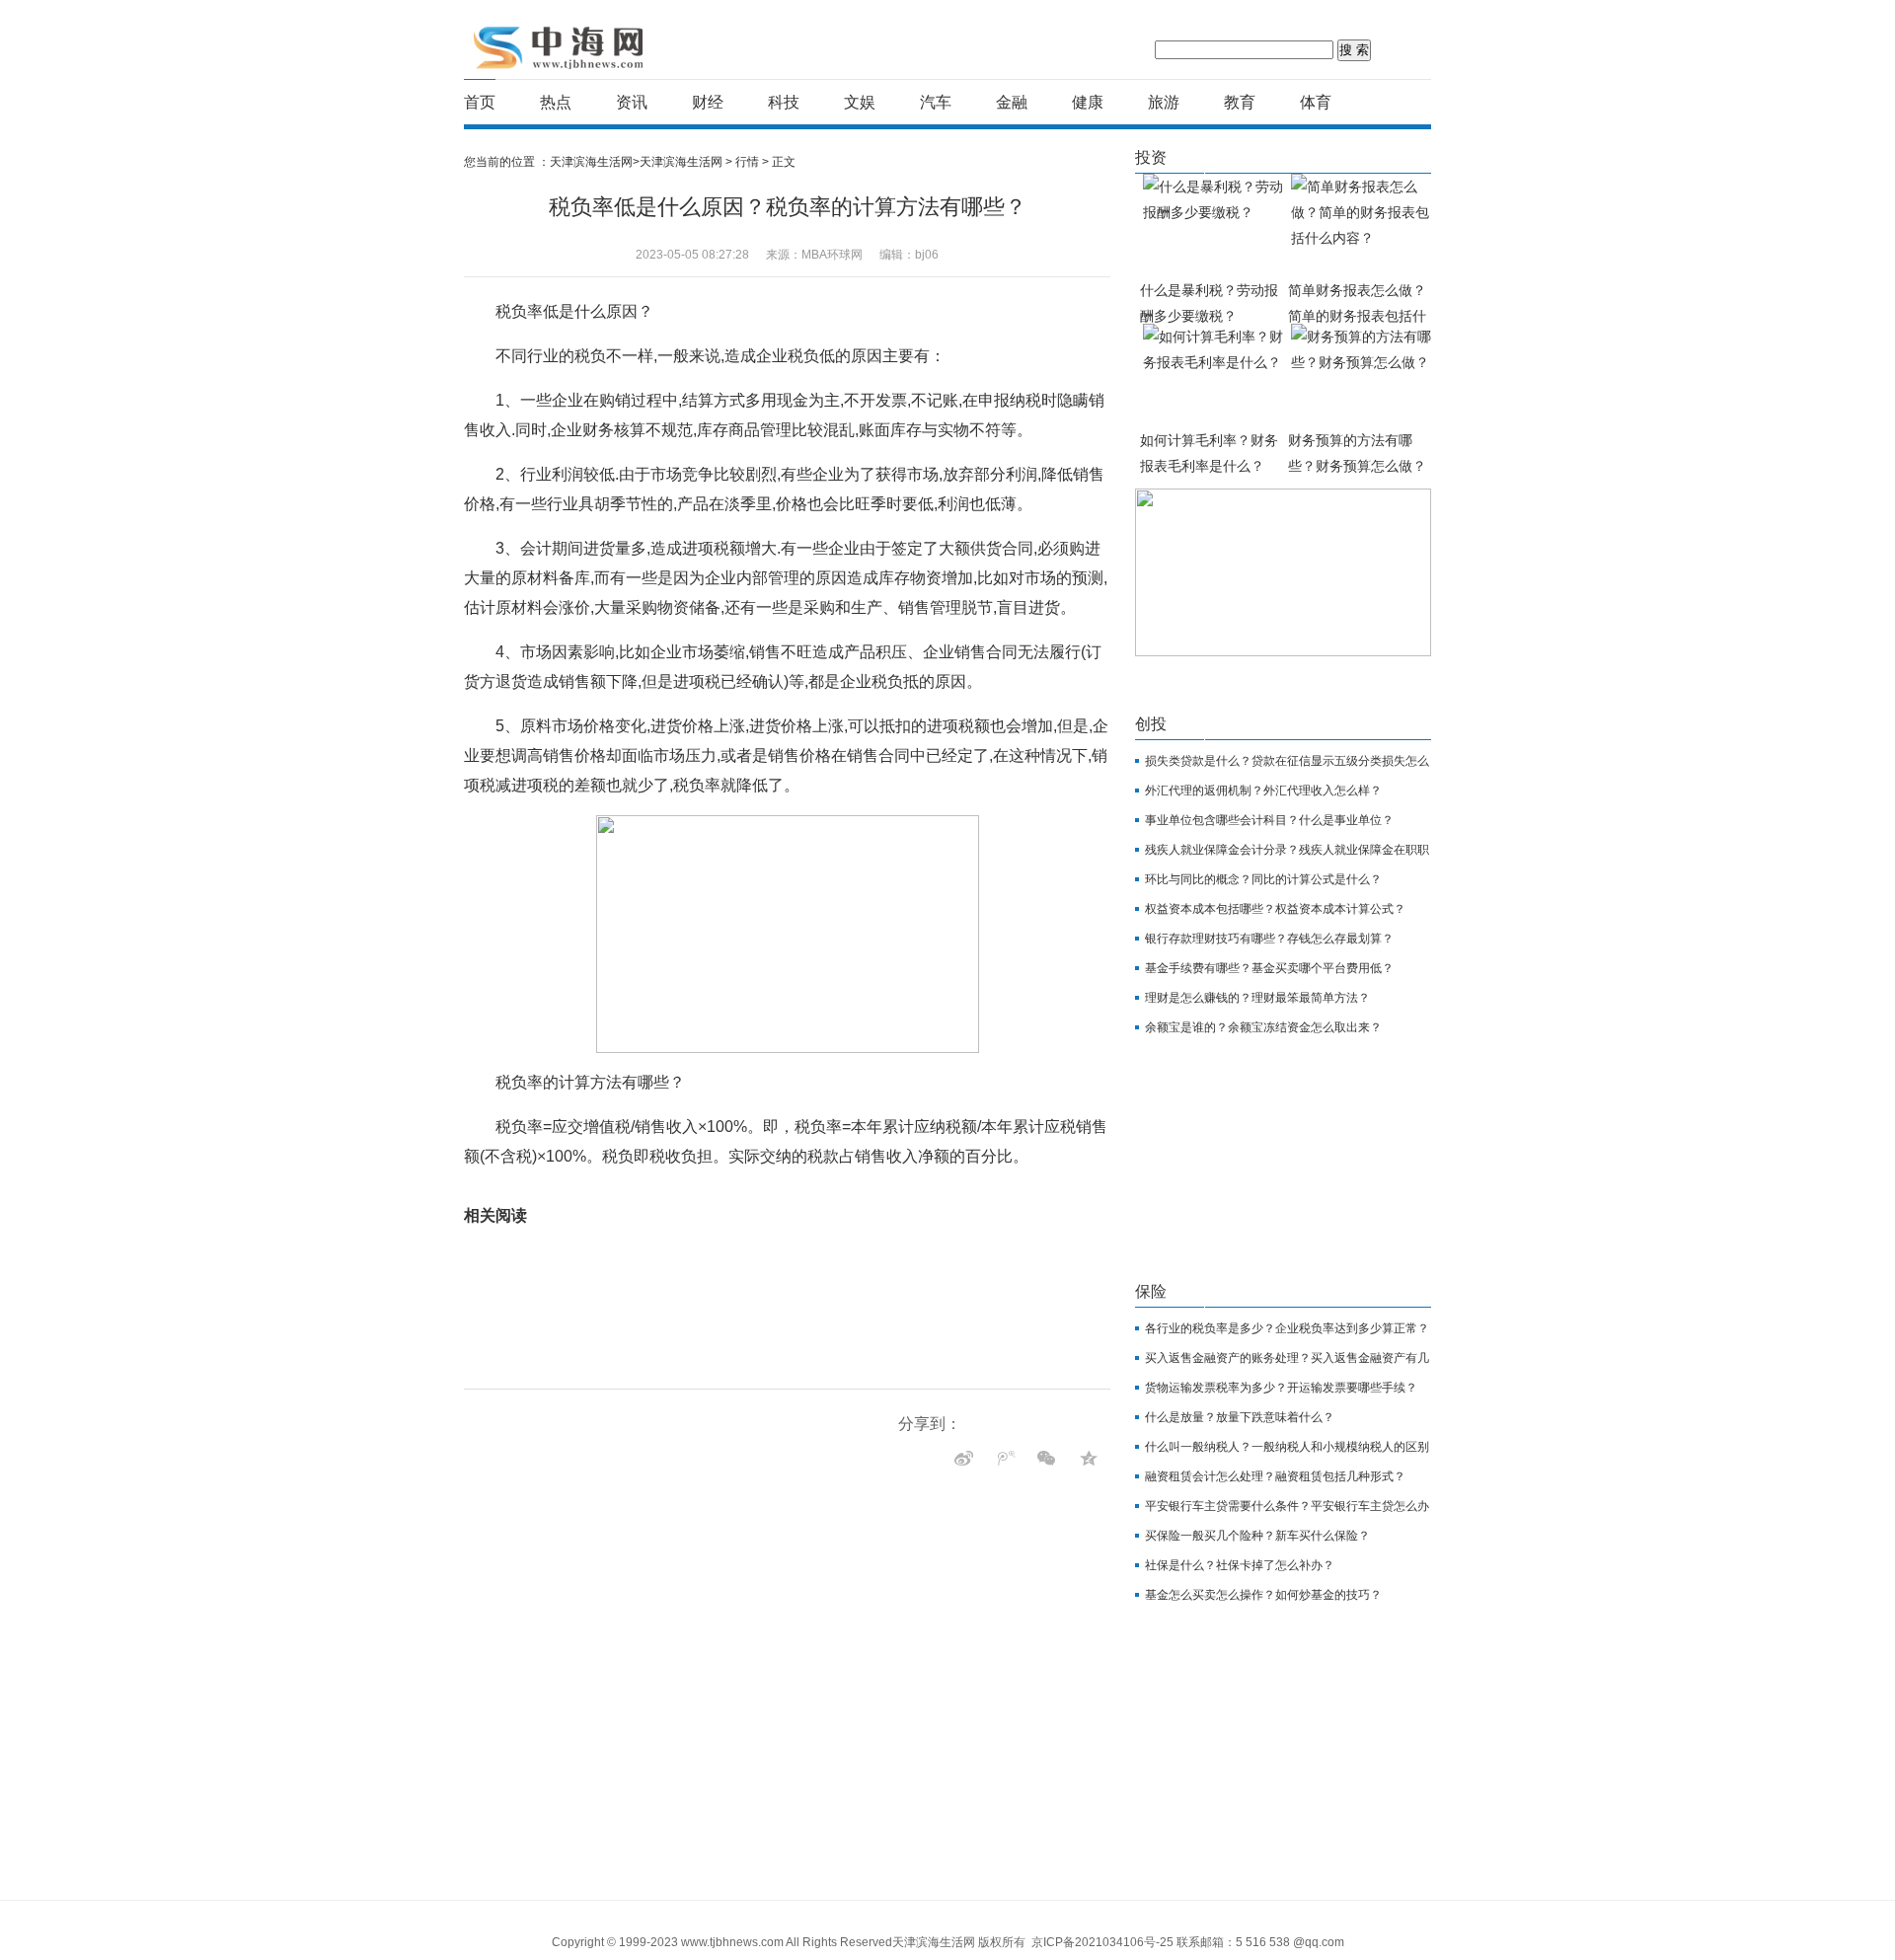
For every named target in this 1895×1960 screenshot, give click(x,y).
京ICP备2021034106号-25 (1102, 1942)
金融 (1012, 102)
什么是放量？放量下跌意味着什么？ (1240, 1417)
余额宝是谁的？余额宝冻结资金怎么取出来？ (1263, 1027)
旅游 (1164, 102)
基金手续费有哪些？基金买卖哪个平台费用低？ (1269, 968)
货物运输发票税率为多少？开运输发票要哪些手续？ (1281, 1388)
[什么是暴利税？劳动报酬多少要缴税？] (1214, 226)
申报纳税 (863, 1186)
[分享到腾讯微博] (1047, 1458)
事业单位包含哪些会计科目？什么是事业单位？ (1269, 820)
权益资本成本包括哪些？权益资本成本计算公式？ (1275, 909)
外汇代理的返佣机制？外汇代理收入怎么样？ (1263, 791)
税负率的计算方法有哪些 (720, 1186)
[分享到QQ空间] (964, 1458)
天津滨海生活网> (595, 162)
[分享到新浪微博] (1005, 1458)
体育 (1316, 102)
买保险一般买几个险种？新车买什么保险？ (1257, 1536)
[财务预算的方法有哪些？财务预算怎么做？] (1362, 376)
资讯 (632, 102)
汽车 (936, 102)
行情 (747, 162)
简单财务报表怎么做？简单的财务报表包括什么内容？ (1357, 316)
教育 (1240, 102)
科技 (784, 102)
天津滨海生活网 (561, 47)
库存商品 (812, 1186)
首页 (480, 102)
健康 (1088, 102)
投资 (1151, 157)
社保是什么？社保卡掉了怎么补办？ (1240, 1565)
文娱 (860, 102)
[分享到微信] (1088, 1458)
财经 (708, 102)
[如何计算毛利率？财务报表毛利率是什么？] (1214, 376)
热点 (556, 102)
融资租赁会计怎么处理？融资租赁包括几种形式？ (1275, 1476)
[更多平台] (917, 1452)
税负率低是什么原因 (599, 1186)
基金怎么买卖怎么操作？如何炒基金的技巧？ (1263, 1595)
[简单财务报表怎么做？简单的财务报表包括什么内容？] (1362, 226)
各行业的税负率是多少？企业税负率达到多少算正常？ (1287, 1328)
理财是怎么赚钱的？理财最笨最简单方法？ (1257, 998)
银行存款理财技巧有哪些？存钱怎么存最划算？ (1269, 939)
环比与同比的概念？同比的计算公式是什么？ (1263, 879)
